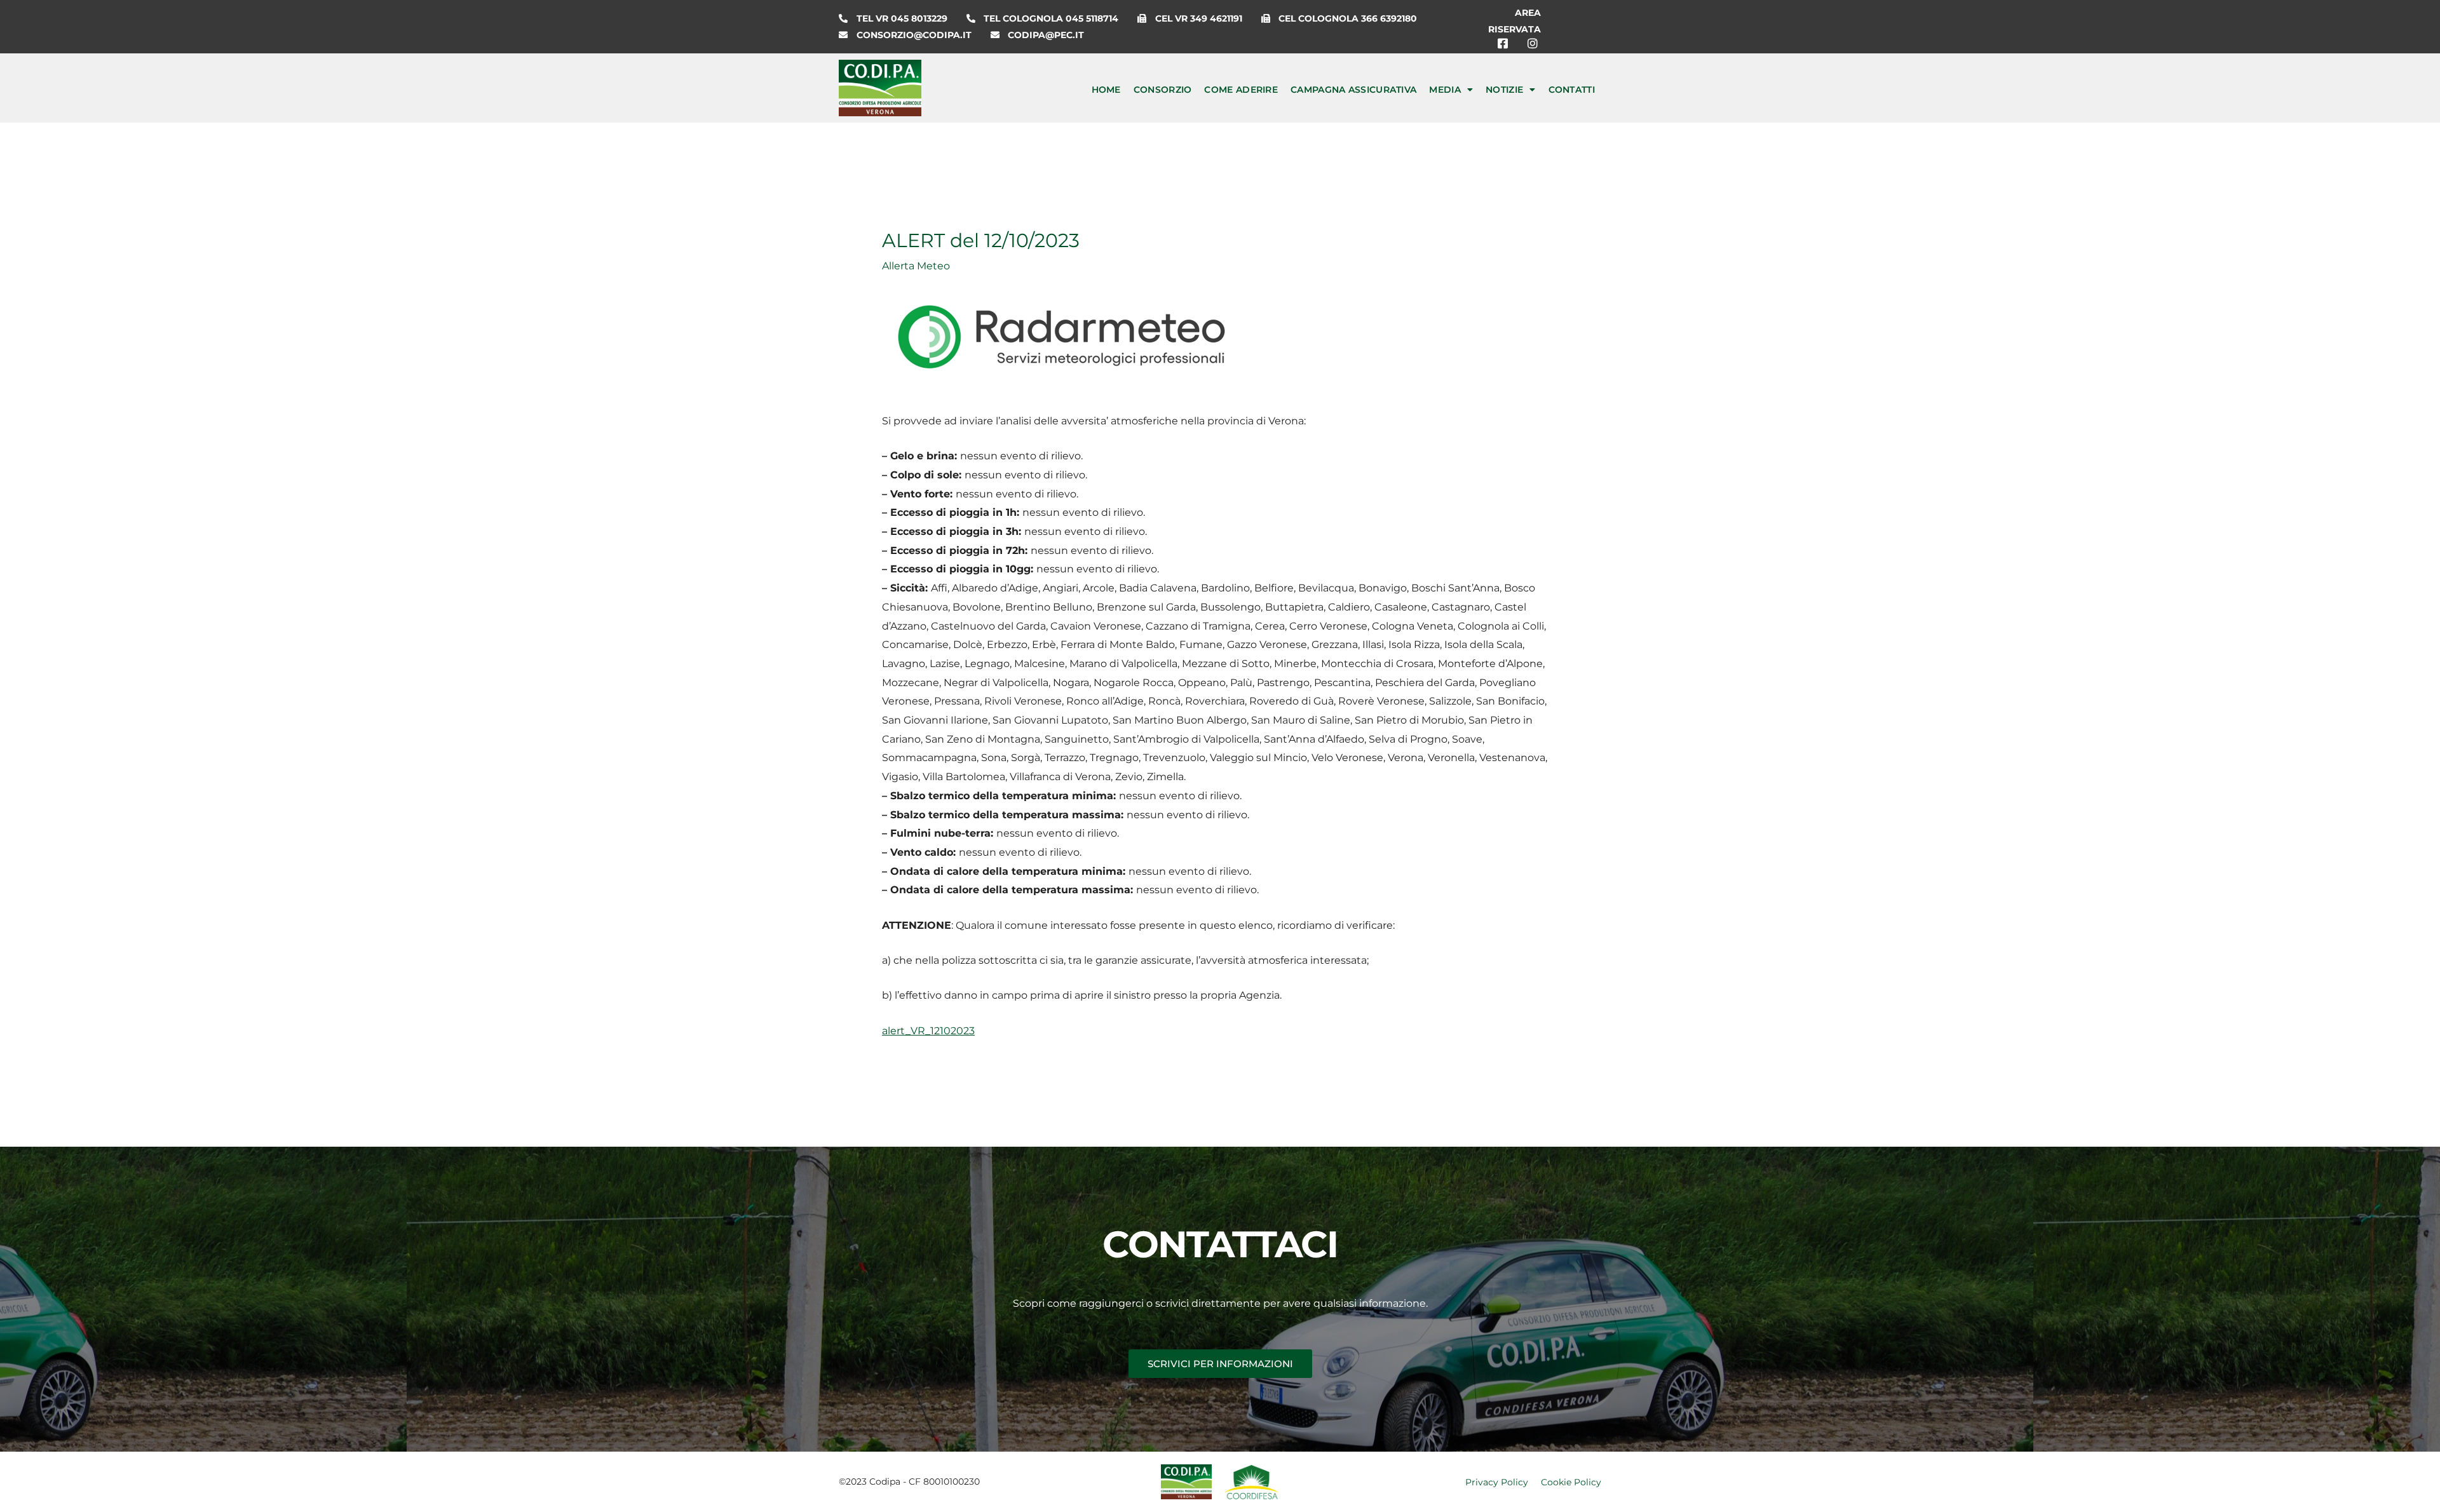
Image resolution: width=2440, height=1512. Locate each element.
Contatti (1572, 90)
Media (1445, 90)
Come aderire (1241, 90)
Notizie (1504, 90)
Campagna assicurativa (1353, 90)
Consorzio (1163, 90)
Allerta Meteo (916, 266)
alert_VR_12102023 (928, 1031)
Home (1106, 90)
